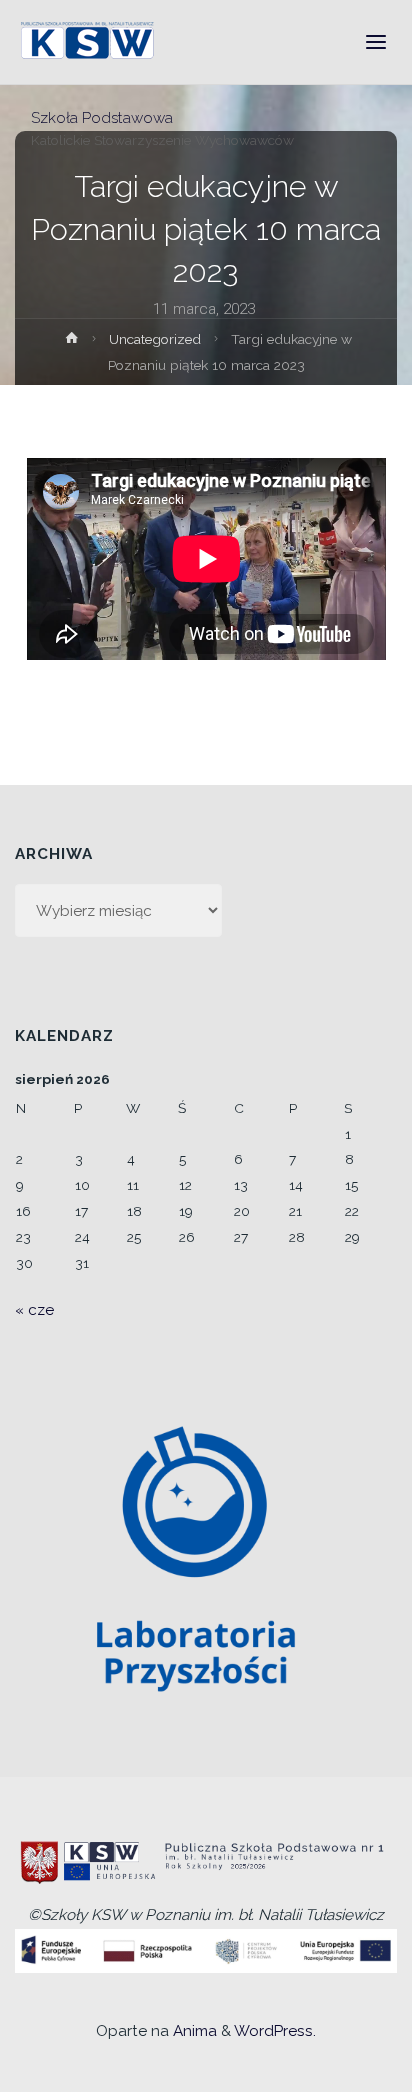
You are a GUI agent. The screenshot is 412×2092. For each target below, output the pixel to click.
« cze (34, 1310)
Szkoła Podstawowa (102, 117)
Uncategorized (155, 339)
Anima (193, 2031)
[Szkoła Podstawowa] (90, 42)
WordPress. (275, 2031)
